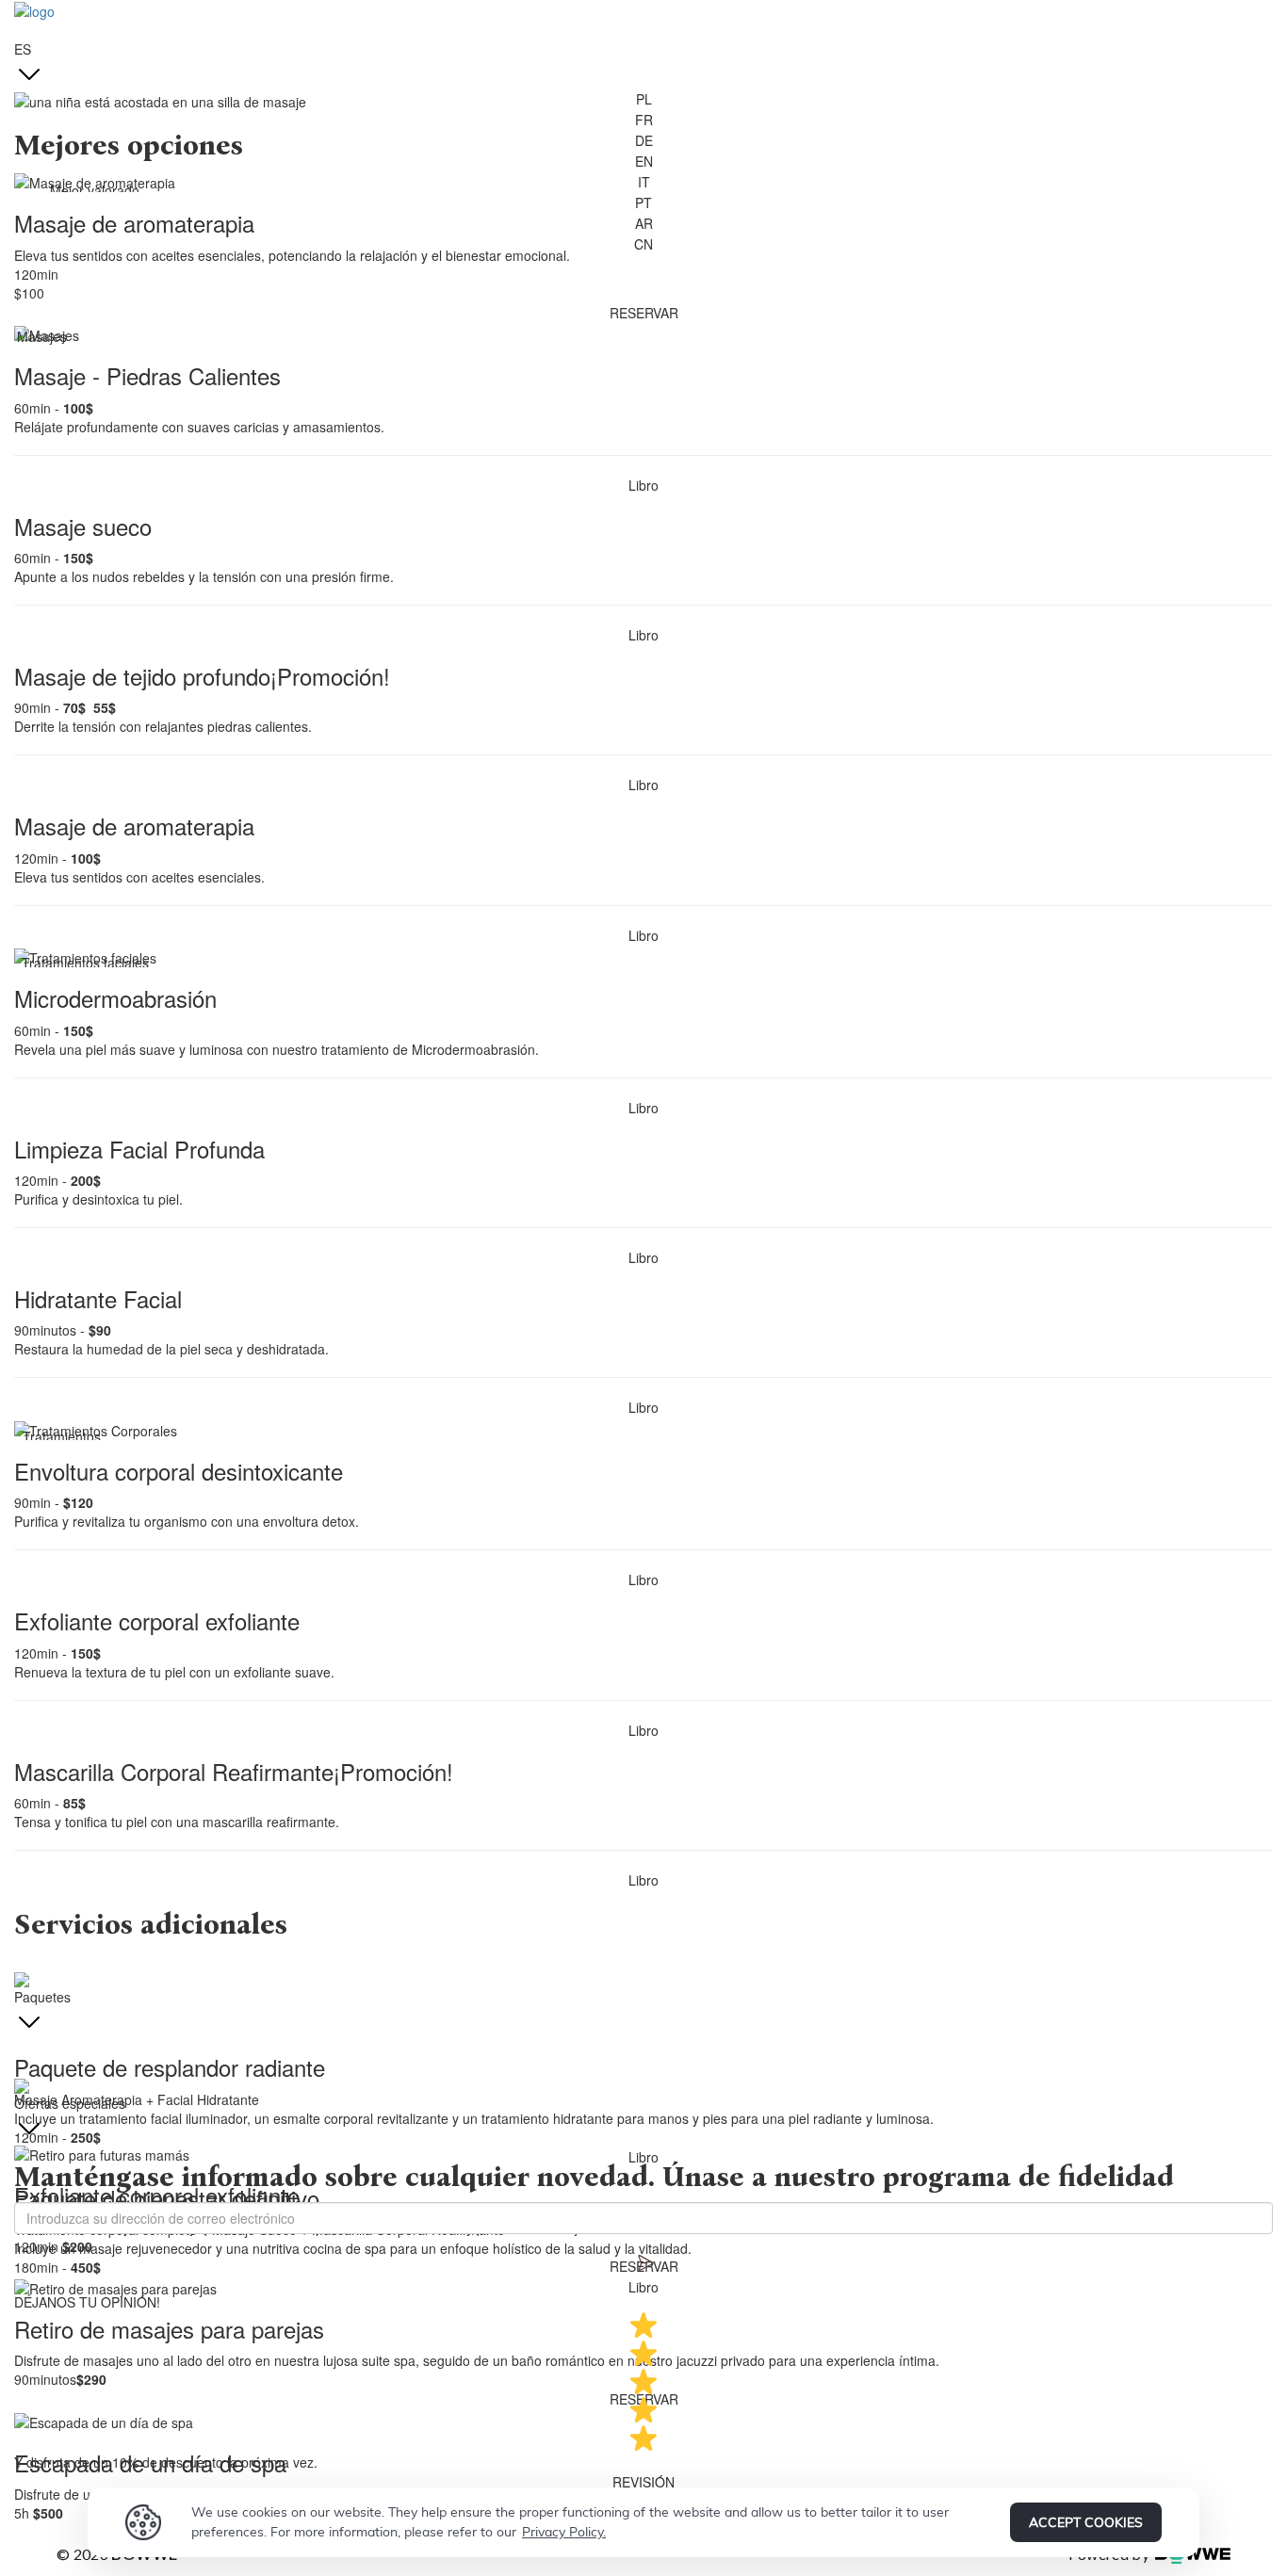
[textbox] (643, 1925)
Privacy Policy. (564, 2532)
